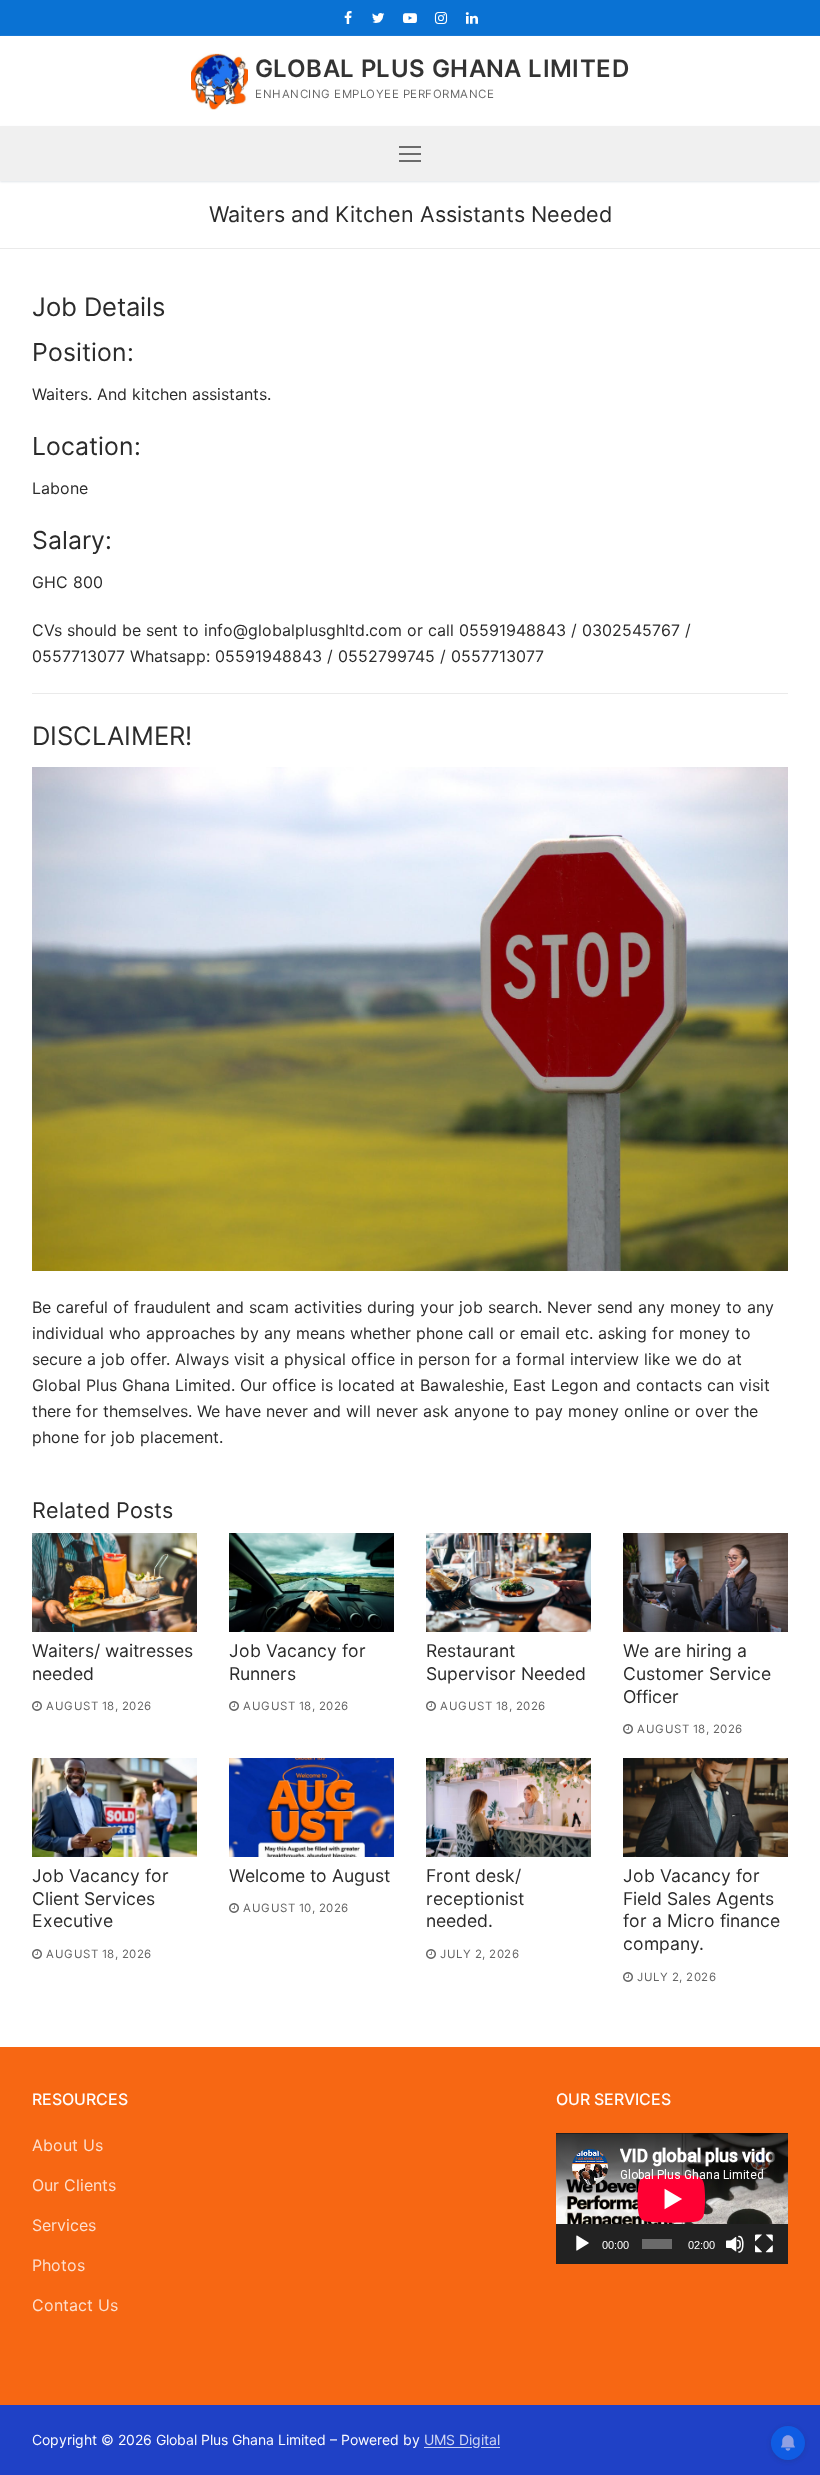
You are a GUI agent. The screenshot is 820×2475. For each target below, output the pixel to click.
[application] (672, 2198)
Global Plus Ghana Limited (442, 68)
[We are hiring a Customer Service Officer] (705, 1582)
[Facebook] (347, 17)
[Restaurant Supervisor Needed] (508, 1582)
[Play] (582, 2244)
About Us (67, 2145)
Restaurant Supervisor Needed (506, 1662)
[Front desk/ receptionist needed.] (508, 1807)
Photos (58, 2265)
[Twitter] (378, 17)
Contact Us (75, 2305)
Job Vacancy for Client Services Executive (100, 1898)
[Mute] (735, 2244)
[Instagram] (441, 17)
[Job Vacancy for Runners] (311, 1582)
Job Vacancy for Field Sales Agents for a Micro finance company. (701, 1910)
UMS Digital (462, 2439)
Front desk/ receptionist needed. (475, 1898)
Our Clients (74, 2185)
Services (64, 2225)
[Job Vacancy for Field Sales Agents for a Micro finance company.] (705, 1807)
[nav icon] (410, 154)
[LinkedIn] (472, 17)
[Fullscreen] (764, 2244)
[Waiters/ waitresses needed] (114, 1582)
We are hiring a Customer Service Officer (697, 1673)
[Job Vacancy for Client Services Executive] (114, 1807)
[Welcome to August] (311, 1807)
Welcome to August (309, 1875)
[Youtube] (409, 17)
